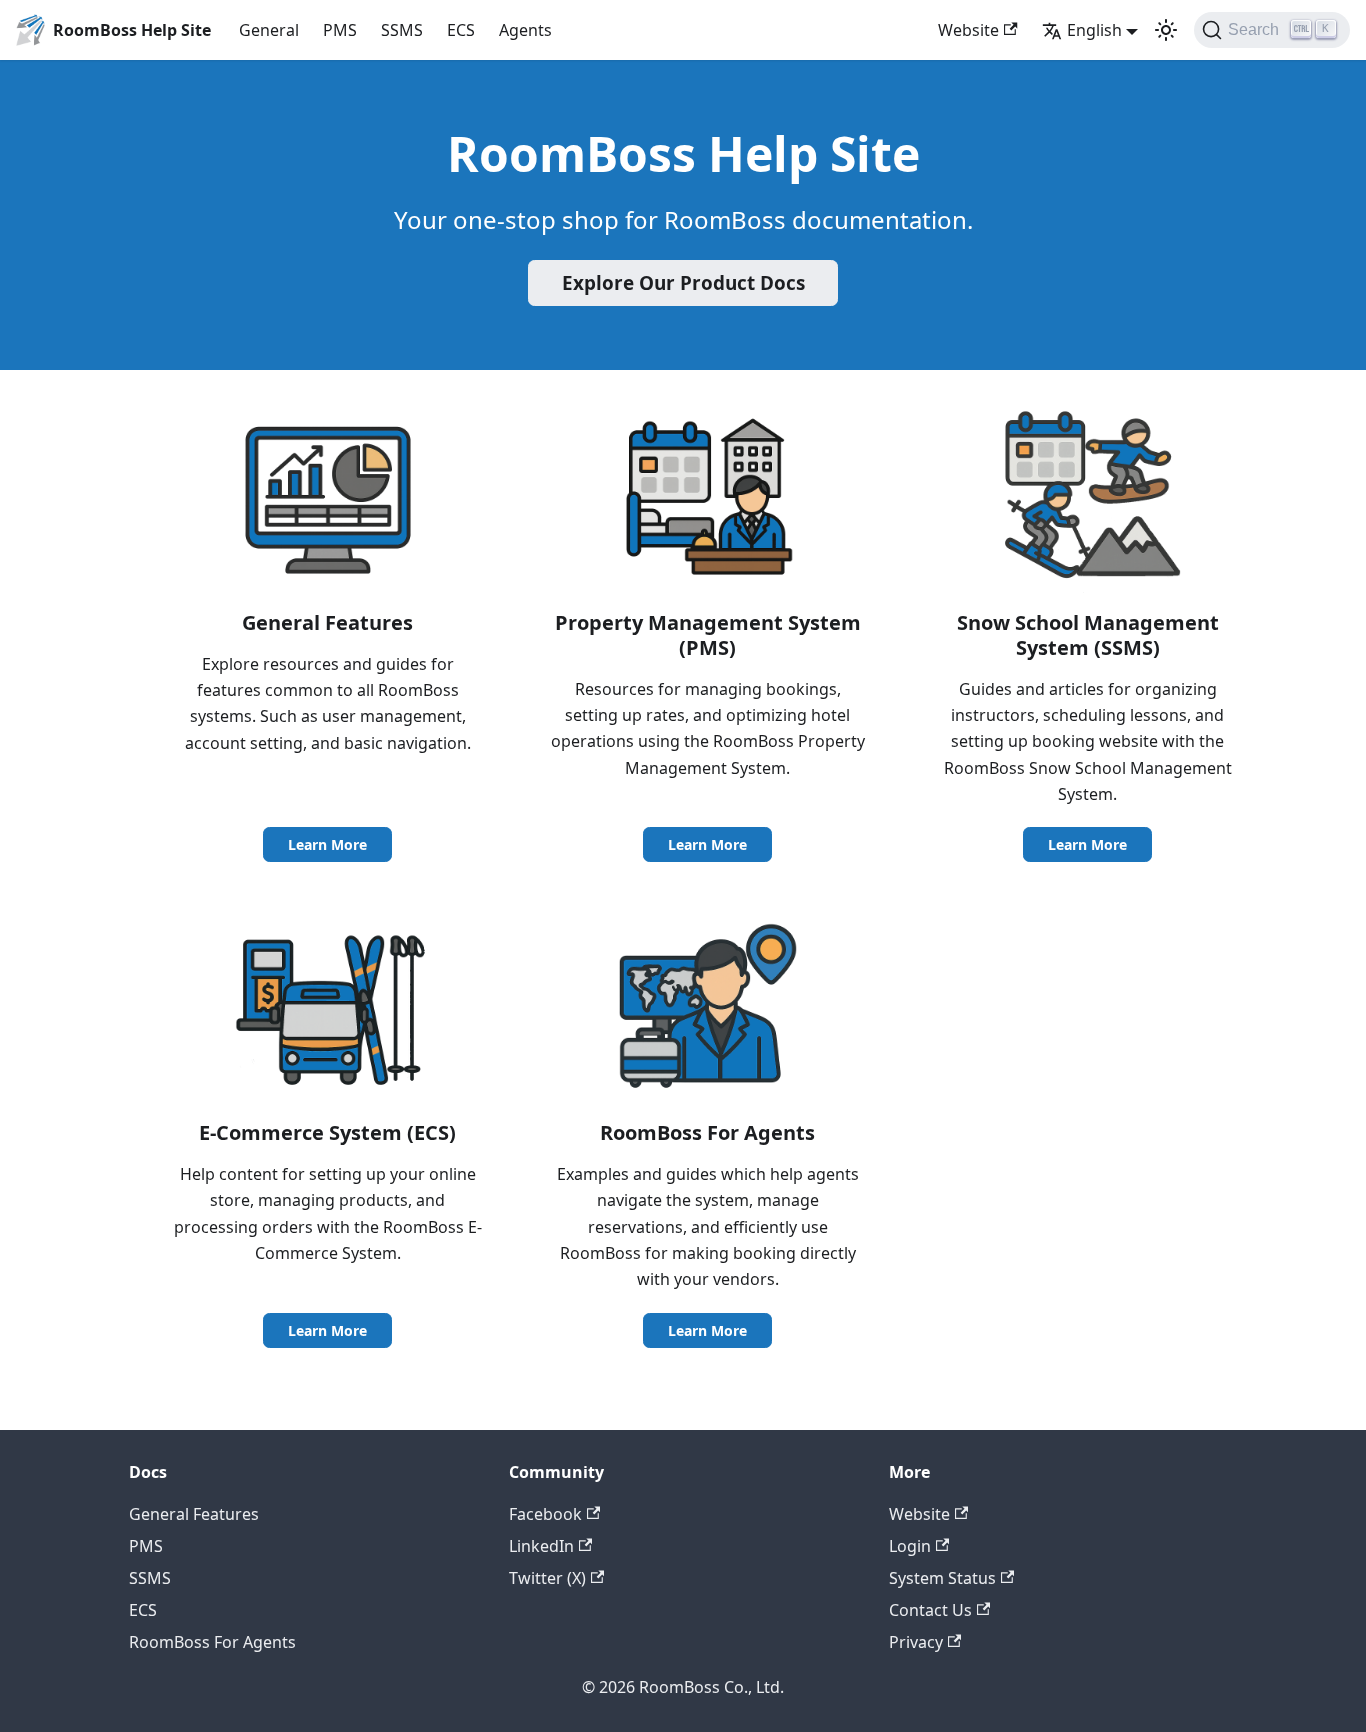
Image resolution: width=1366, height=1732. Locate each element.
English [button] (1094, 30)
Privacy (916, 1642)
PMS (340, 30)
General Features (194, 1514)
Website (968, 30)
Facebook (545, 1514)
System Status (942, 1578)
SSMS (402, 30)
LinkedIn (541, 1546)
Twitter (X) (547, 1578)
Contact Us (930, 1610)
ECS (461, 30)
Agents (525, 30)
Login (910, 1546)
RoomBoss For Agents (212, 1642)
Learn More (327, 844)
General (269, 30)
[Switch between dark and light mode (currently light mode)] (1166, 30)
